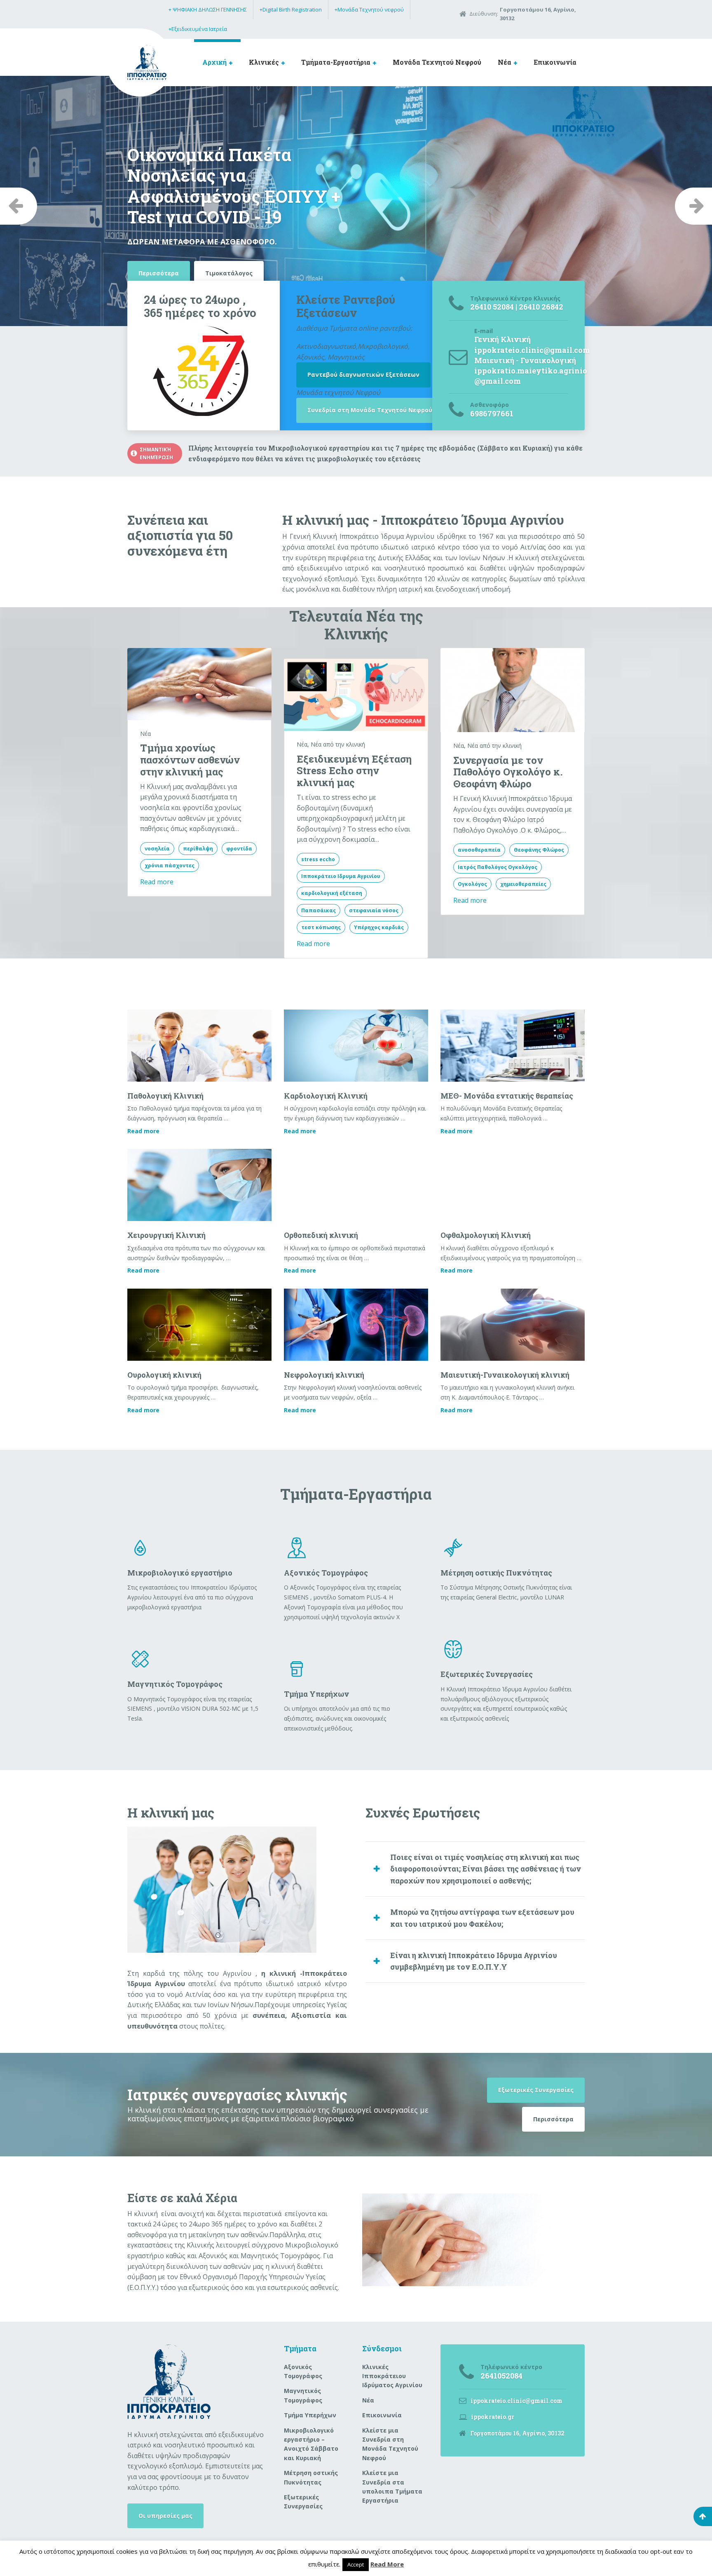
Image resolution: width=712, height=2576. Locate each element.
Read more (157, 882)
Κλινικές (264, 62)
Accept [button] (356, 2564)
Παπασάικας (319, 910)
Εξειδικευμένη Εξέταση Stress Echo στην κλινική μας (354, 771)
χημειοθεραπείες (523, 884)
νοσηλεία (157, 849)
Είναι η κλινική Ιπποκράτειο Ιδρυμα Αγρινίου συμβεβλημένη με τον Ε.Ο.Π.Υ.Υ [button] (474, 1961)
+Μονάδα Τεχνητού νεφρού (369, 9)
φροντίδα (239, 849)
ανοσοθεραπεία (479, 850)
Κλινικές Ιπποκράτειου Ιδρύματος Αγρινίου (392, 2376)
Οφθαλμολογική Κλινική (486, 1235)
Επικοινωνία (555, 62)
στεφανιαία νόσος (374, 910)
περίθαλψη (198, 849)
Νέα (505, 62)
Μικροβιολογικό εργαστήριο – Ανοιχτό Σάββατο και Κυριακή (311, 2444)
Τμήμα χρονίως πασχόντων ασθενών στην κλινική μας (190, 760)
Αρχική (214, 62)
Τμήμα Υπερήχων (310, 2415)
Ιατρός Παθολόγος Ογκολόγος (498, 867)
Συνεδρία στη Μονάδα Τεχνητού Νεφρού (370, 410)
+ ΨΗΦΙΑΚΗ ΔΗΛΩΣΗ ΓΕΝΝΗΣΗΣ (208, 9)
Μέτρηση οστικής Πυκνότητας (311, 2477)
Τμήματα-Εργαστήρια (336, 62)
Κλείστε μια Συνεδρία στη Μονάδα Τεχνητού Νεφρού (390, 2444)
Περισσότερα (553, 2119)
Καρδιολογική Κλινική (326, 1096)
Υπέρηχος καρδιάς (379, 927)
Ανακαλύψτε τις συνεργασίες (250, 223)
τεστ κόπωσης (321, 927)
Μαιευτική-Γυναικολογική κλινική (505, 1375)
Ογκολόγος (472, 884)
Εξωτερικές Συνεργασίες (536, 2090)
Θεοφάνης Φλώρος (539, 850)
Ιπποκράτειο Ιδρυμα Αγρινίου (341, 876)
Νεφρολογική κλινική (324, 1375)
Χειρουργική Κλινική (166, 1235)
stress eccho (318, 859)
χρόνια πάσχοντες (170, 865)
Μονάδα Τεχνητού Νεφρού (437, 62)
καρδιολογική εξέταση (332, 893)
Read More (387, 2564)
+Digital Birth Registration (291, 9)
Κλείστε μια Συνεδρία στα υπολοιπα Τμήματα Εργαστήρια (392, 2487)
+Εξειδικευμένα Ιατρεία (198, 29)
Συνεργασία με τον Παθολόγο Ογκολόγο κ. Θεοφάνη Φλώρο (508, 772)
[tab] (475, 1869)
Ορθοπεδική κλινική (321, 1235)
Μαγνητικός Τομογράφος (303, 2395)
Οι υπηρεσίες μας (165, 2516)
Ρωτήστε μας (158, 223)
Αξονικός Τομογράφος (303, 2371)
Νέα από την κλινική (338, 744)
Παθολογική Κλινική (165, 1096)
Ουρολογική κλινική (164, 1375)
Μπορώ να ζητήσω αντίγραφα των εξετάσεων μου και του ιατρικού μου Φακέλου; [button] (482, 1918)
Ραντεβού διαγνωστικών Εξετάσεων (363, 375)
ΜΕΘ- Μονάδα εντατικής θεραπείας (507, 1096)
